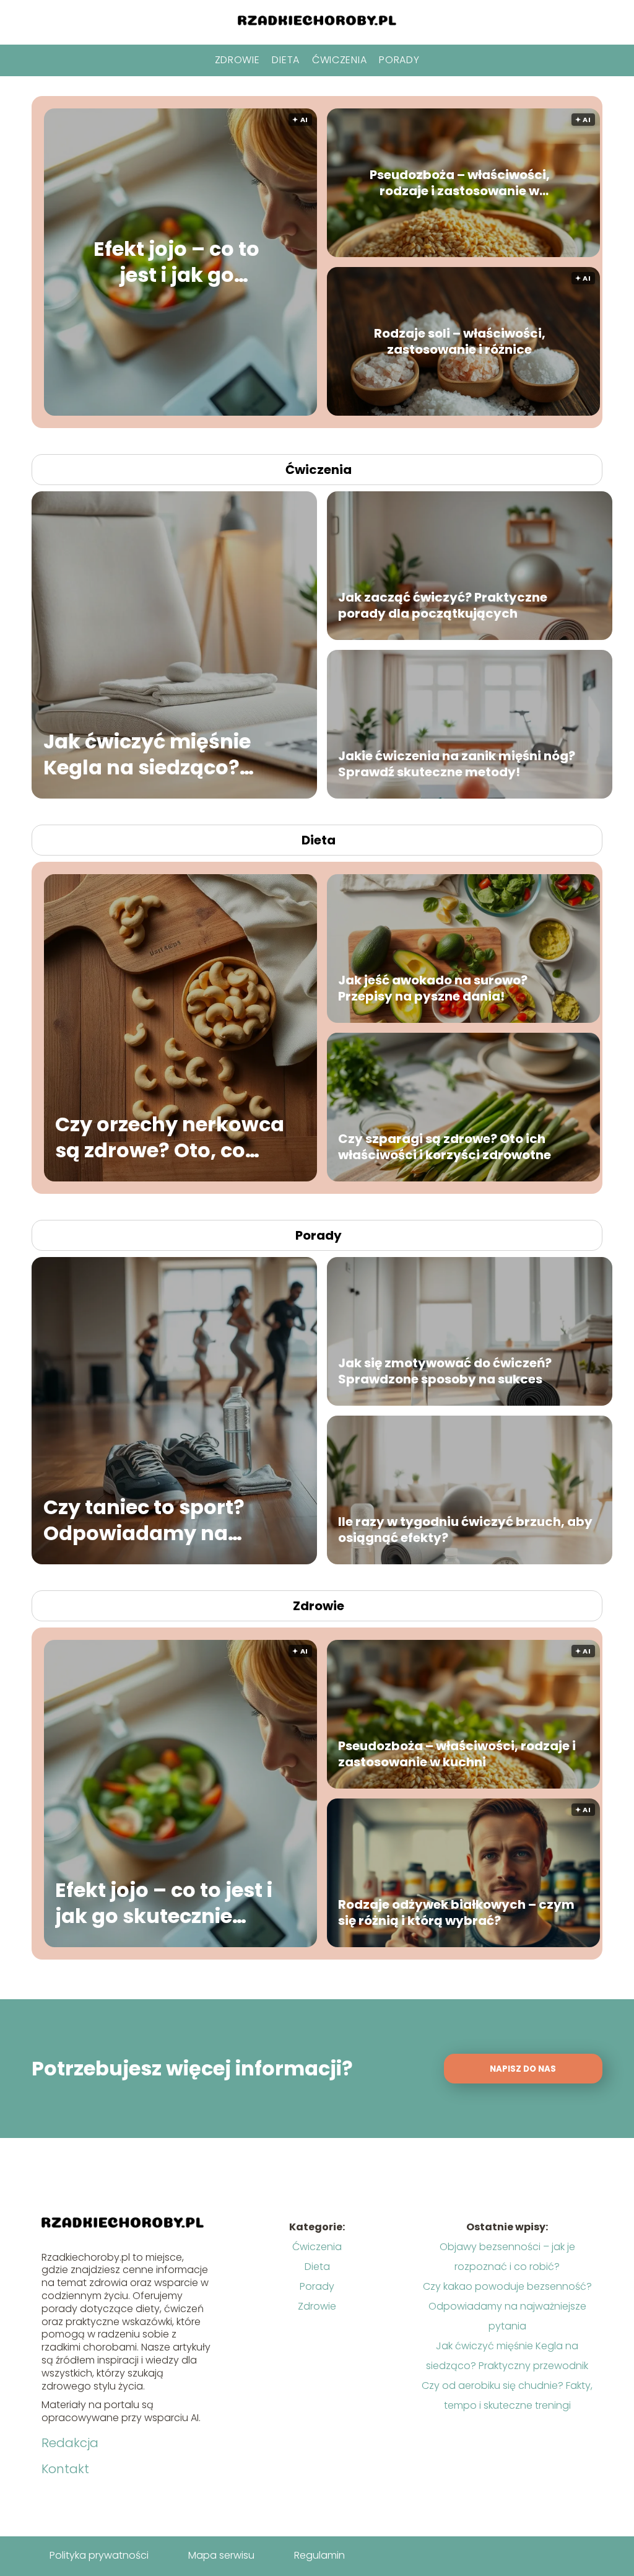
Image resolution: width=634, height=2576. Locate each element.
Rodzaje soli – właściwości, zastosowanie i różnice (460, 341)
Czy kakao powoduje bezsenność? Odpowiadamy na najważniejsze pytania (507, 2306)
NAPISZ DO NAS (523, 2069)
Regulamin (319, 2555)
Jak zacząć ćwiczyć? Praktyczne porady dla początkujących (443, 605)
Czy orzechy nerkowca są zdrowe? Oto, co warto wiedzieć (170, 1137)
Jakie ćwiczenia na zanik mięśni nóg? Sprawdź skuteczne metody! (457, 764)
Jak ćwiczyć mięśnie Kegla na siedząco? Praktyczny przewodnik (163, 754)
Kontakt (65, 2469)
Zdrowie (237, 60)
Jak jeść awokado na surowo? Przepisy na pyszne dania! (433, 988)
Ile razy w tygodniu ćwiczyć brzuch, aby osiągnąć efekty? (465, 1530)
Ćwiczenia (339, 60)
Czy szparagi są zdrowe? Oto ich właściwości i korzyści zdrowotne (445, 1147)
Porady (399, 60)
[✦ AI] (249, 412)
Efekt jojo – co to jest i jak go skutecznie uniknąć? (176, 262)
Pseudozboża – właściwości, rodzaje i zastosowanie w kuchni (460, 183)
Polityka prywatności (99, 2555)
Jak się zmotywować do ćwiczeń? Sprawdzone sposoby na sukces (445, 1371)
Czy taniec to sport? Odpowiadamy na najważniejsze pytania (158, 1520)
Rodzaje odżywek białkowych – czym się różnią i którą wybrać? (456, 1912)
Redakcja (70, 2443)
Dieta (286, 60)
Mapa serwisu (221, 2555)
